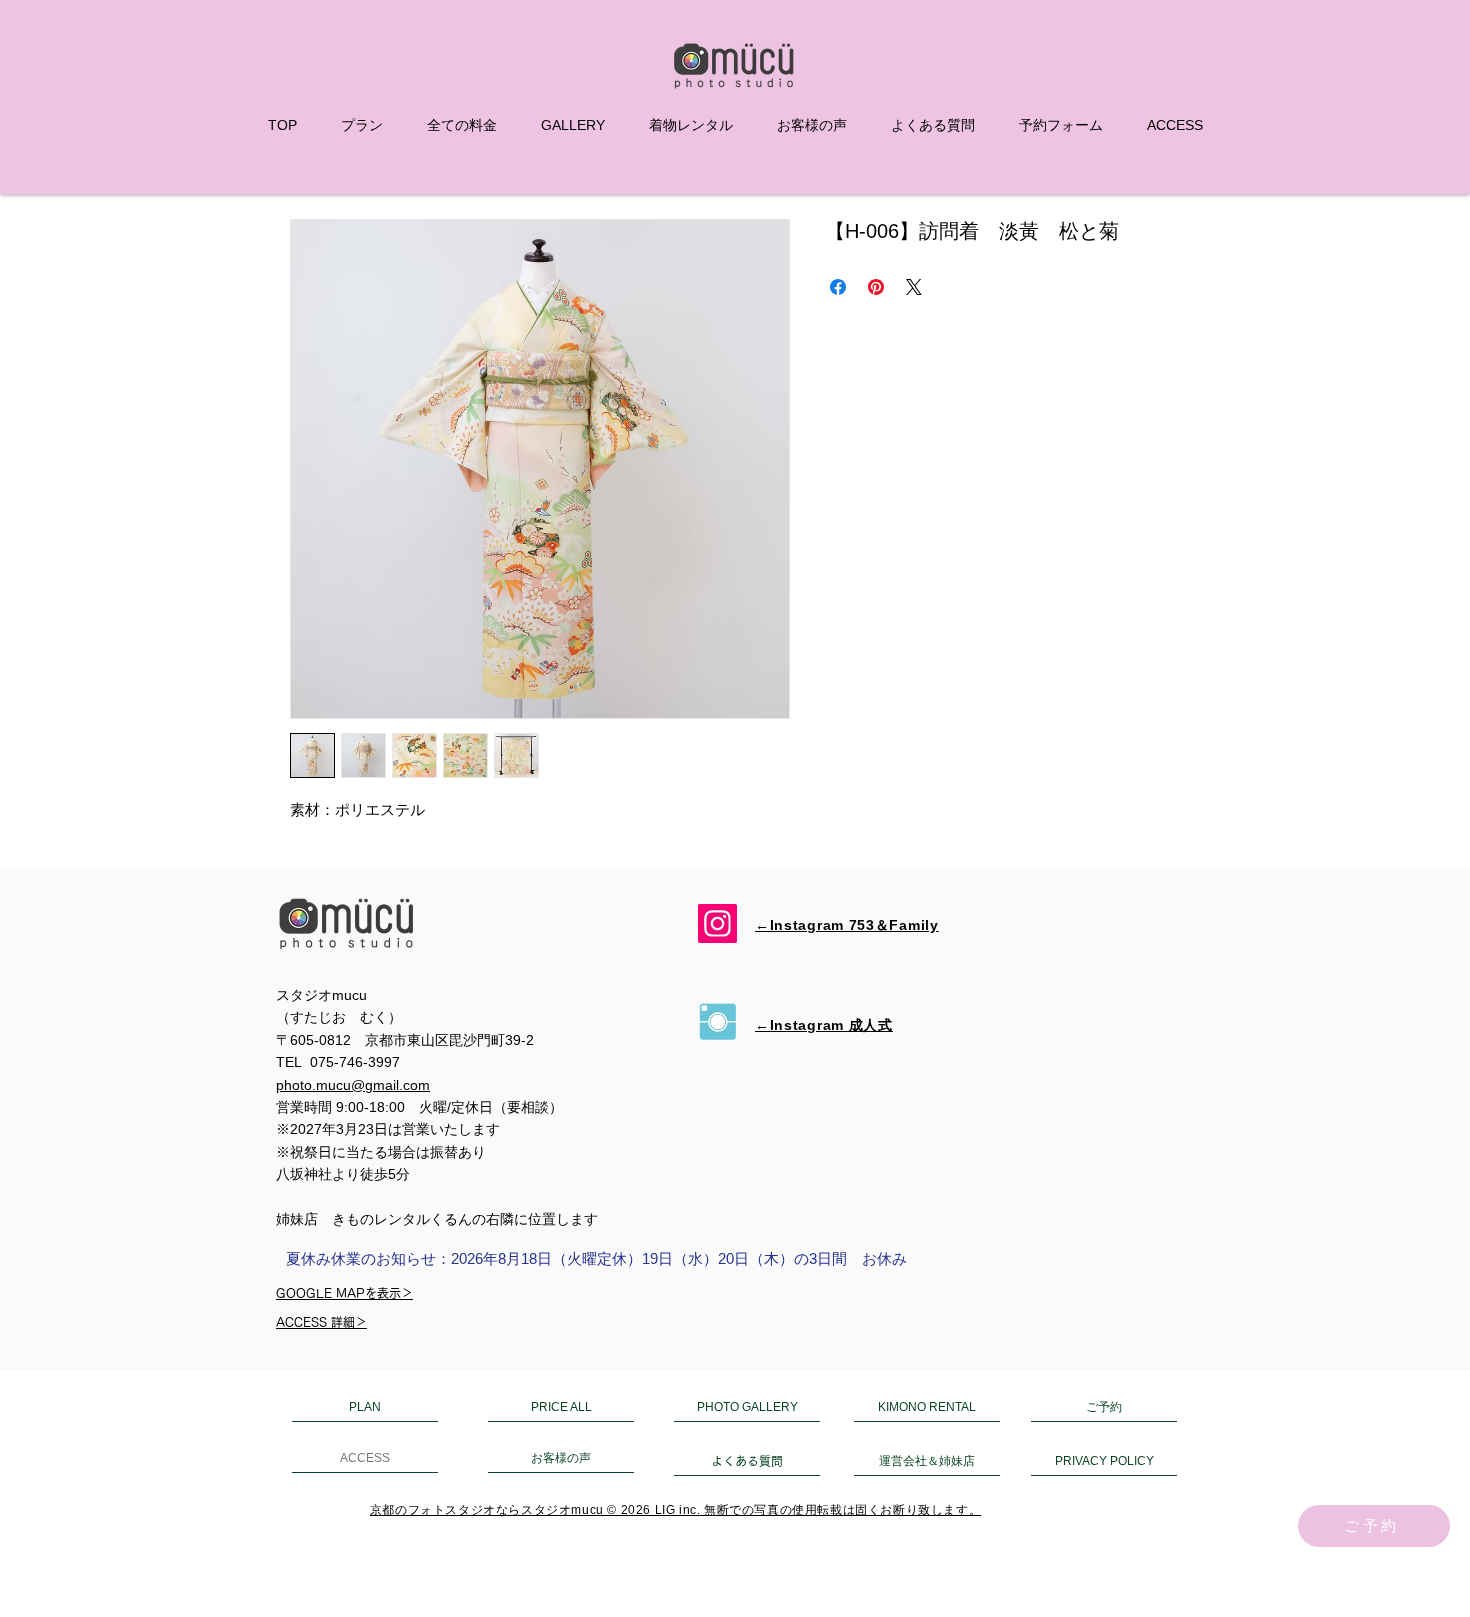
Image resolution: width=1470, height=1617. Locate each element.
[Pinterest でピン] (876, 287)
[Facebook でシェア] (838, 287)
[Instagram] (717, 923)
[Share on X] (914, 287)
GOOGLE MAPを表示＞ (344, 1293)
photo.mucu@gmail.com (353, 1085)
